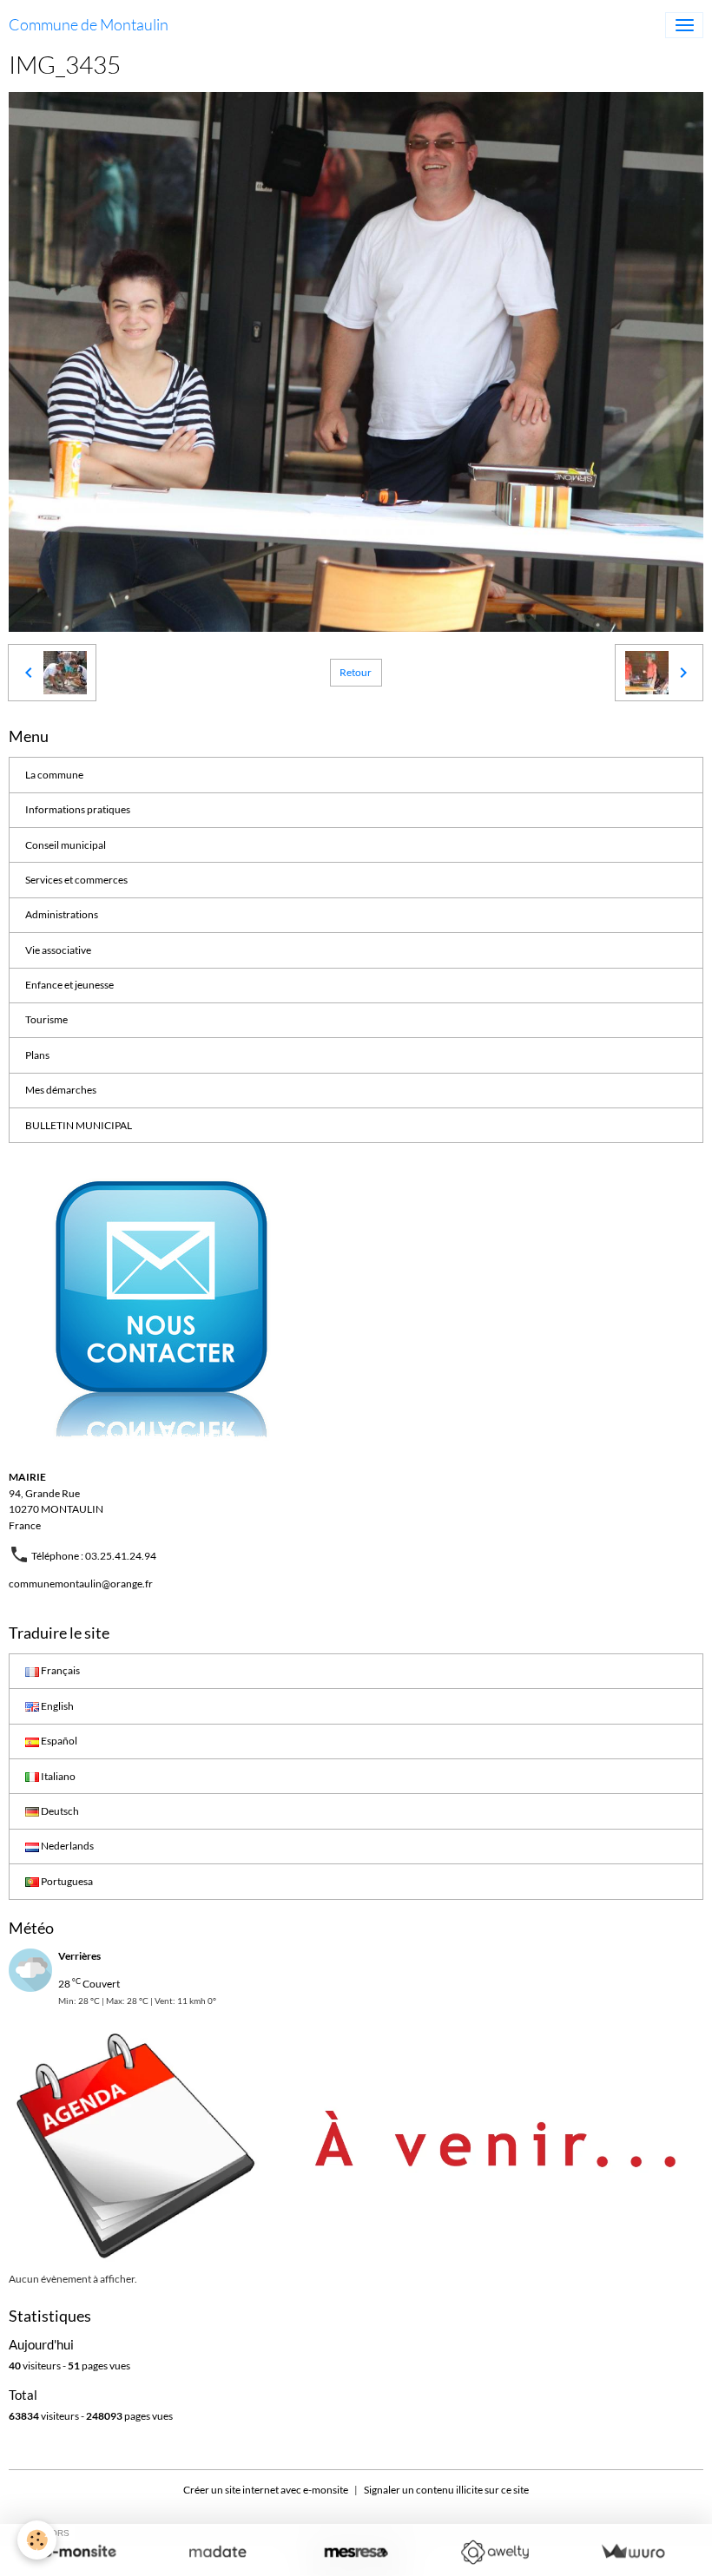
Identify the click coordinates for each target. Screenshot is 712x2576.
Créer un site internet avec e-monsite (266, 2490)
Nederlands (66, 1846)
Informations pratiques (78, 809)
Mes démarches (61, 1090)
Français (59, 1670)
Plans (37, 1055)
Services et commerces (76, 880)
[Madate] (218, 2552)
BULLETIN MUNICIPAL (79, 1125)
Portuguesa (66, 1881)
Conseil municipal (66, 845)
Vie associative (58, 950)
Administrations (62, 914)
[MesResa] (356, 2552)
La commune (54, 775)
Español (58, 1741)
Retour (356, 672)
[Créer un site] (79, 2552)
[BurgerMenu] (684, 25)
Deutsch (59, 1811)
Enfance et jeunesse (69, 985)
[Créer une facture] (633, 2552)
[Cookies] (37, 2540)
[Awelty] (494, 2552)
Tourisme (46, 1019)
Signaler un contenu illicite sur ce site (446, 2490)
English (56, 1706)
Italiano (57, 1776)
